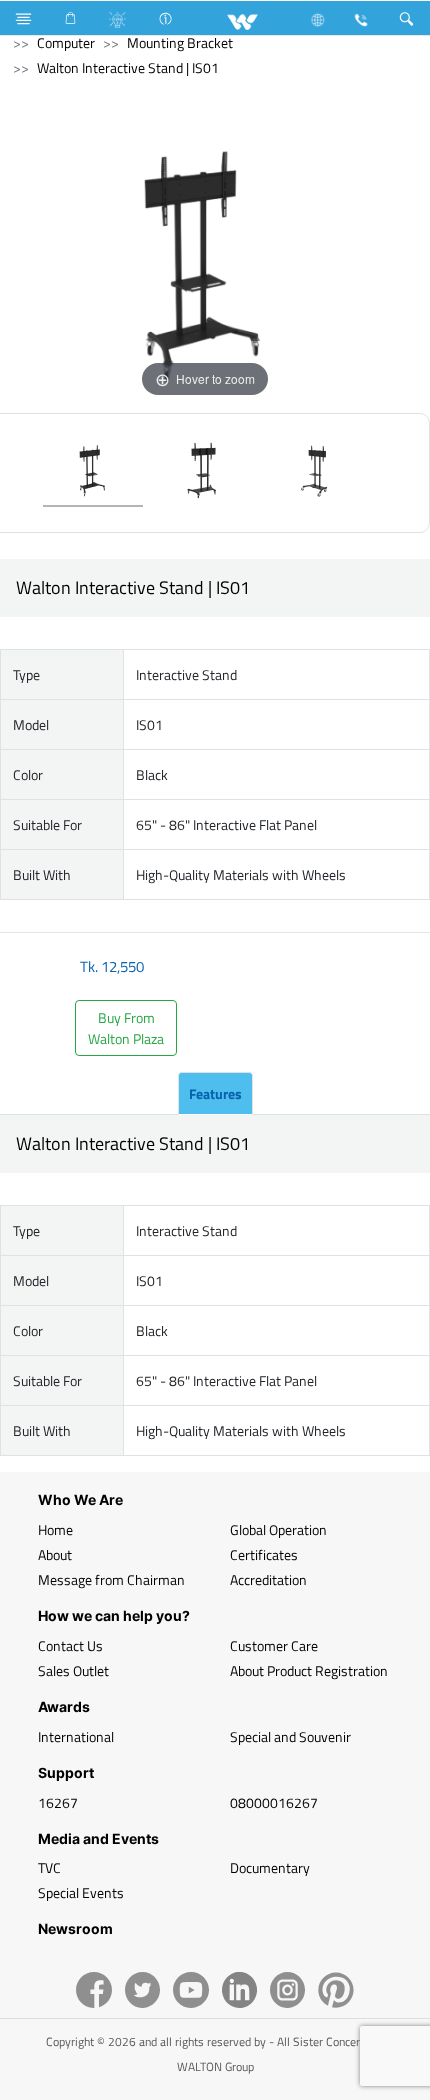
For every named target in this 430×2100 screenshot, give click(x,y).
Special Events (81, 1892)
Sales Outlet (73, 1670)
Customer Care (274, 1645)
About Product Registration (309, 1670)
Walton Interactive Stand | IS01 (128, 67)
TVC (49, 1867)
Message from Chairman (111, 1579)
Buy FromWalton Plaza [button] (126, 1028)
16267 (58, 1802)
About (55, 1554)
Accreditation (268, 1579)
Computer (66, 42)
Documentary (270, 1867)
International (76, 1736)
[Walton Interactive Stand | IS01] (93, 473)
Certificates (264, 1554)
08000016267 (274, 1802)
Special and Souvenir (290, 1736)
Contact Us (70, 1645)
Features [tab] (215, 1093)
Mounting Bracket (180, 42)
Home (55, 1529)
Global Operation (278, 1529)
